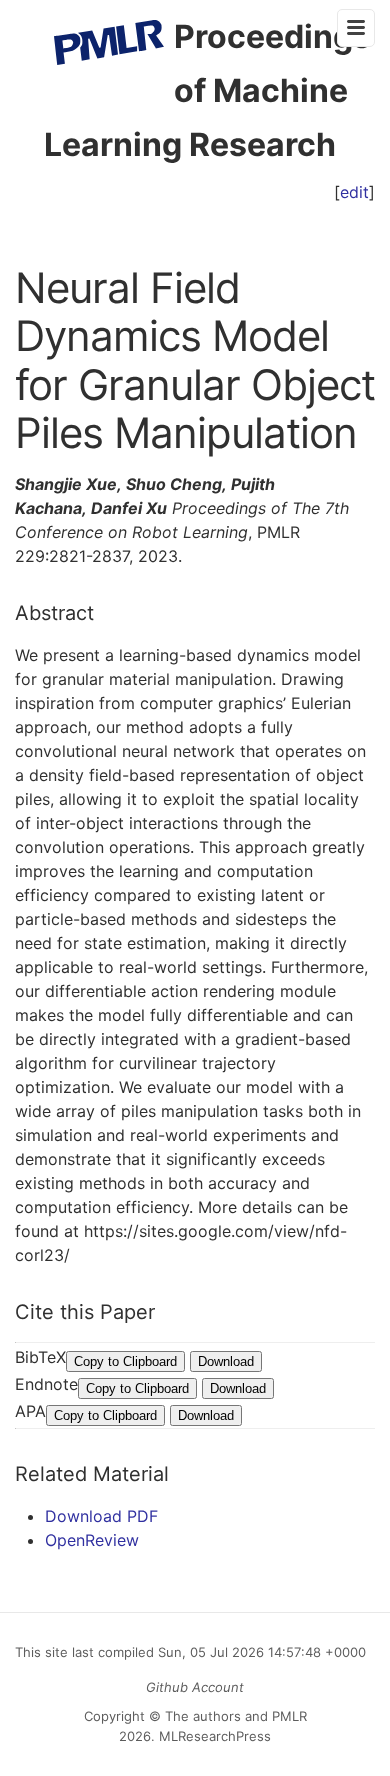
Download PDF (101, 1516)
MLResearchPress (213, 1736)
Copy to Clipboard (125, 1361)
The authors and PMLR (236, 1716)
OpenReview (92, 1540)
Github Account (195, 1687)
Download (226, 1361)
